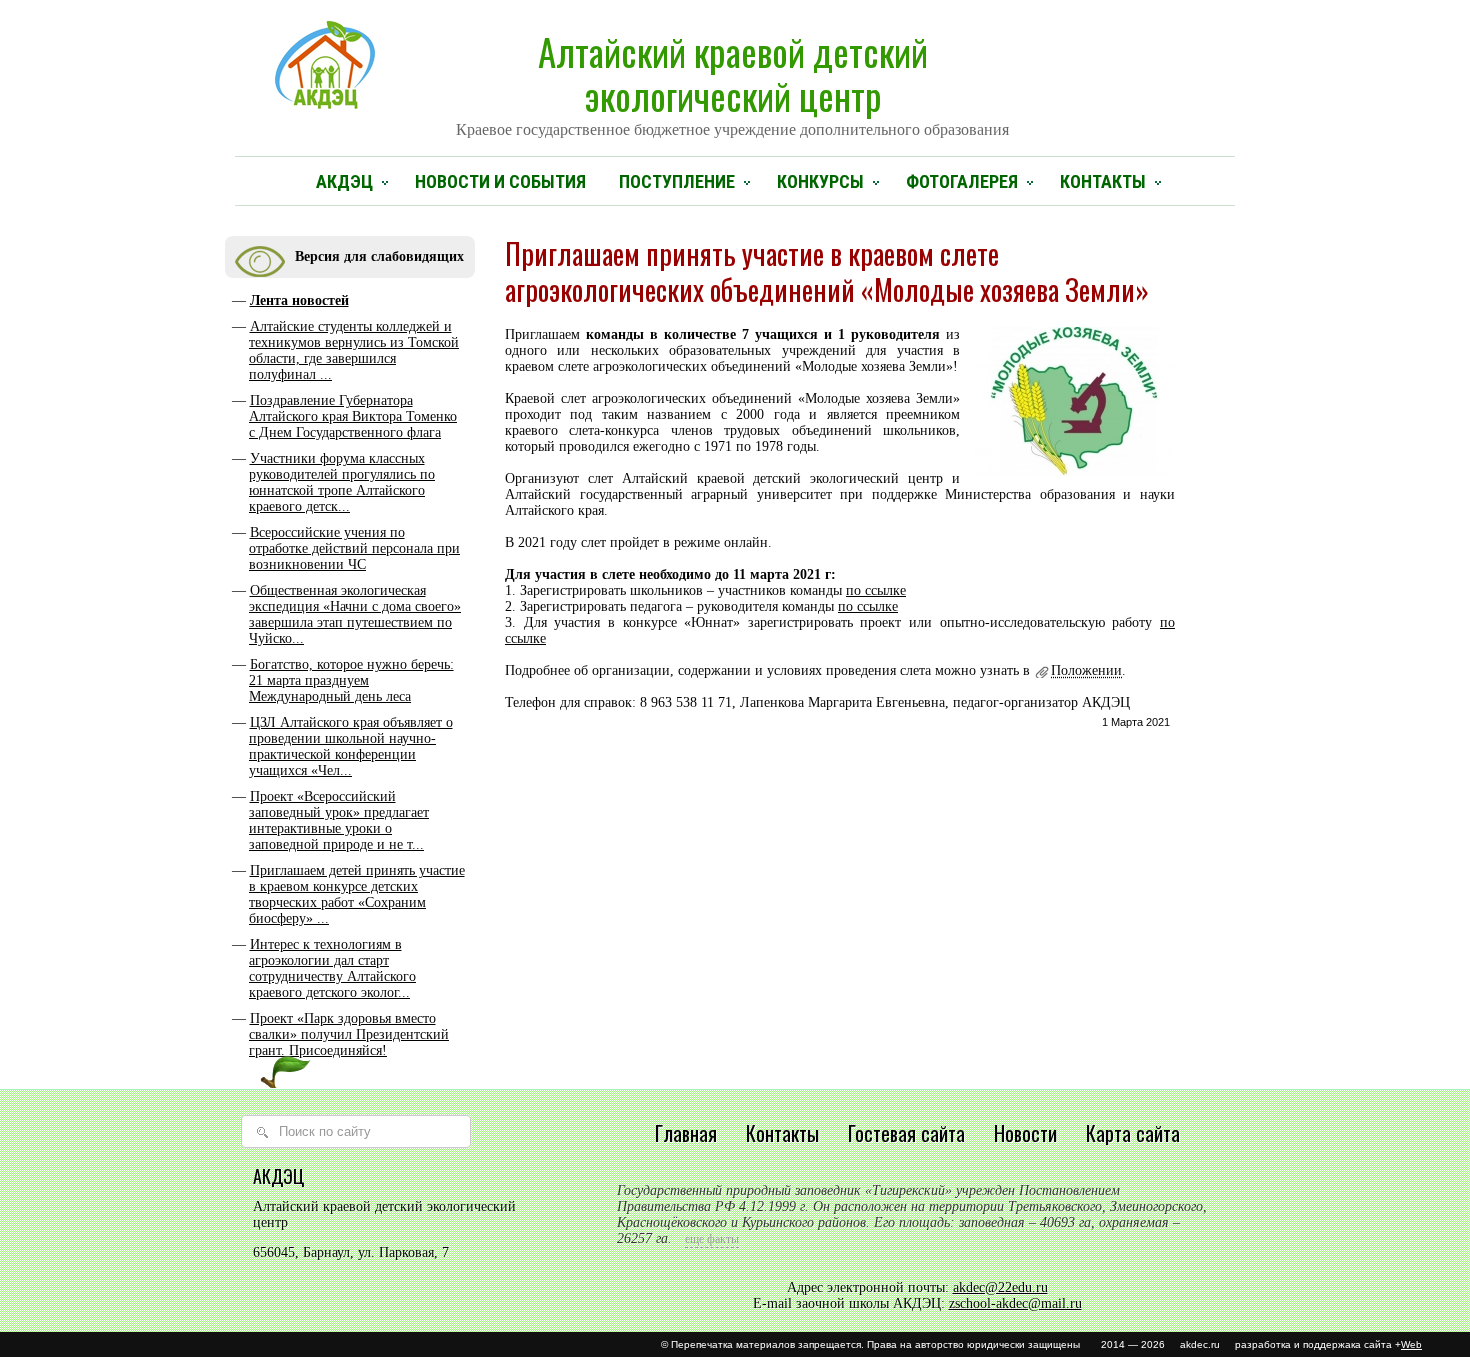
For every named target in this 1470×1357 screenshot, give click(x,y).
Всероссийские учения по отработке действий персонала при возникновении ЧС (354, 548)
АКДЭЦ (344, 181)
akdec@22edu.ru (1000, 1287)
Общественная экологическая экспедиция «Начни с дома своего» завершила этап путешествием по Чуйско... (355, 614)
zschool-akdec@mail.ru (1015, 1303)
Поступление (677, 181)
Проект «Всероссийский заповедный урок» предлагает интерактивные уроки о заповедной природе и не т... (339, 820)
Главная (686, 1133)
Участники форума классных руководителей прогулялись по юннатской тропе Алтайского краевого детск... (342, 482)
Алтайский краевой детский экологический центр (732, 81)
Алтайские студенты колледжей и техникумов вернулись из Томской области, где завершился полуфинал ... (354, 350)
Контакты (1103, 181)
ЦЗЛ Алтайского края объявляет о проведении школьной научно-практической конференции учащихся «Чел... (351, 746)
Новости (1025, 1133)
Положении (1086, 670)
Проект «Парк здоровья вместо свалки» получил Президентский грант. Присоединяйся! (349, 1034)
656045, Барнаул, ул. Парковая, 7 (351, 1252)
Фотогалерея (962, 181)
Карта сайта (1133, 1133)
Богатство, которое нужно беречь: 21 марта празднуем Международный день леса (351, 680)
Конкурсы (820, 181)
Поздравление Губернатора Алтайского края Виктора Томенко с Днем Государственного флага (353, 416)
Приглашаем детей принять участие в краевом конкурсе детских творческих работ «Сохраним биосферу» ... (357, 894)
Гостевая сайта (906, 1133)
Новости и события (500, 181)
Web (1411, 1344)
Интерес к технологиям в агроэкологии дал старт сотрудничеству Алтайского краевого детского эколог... (332, 968)
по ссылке (876, 590)
